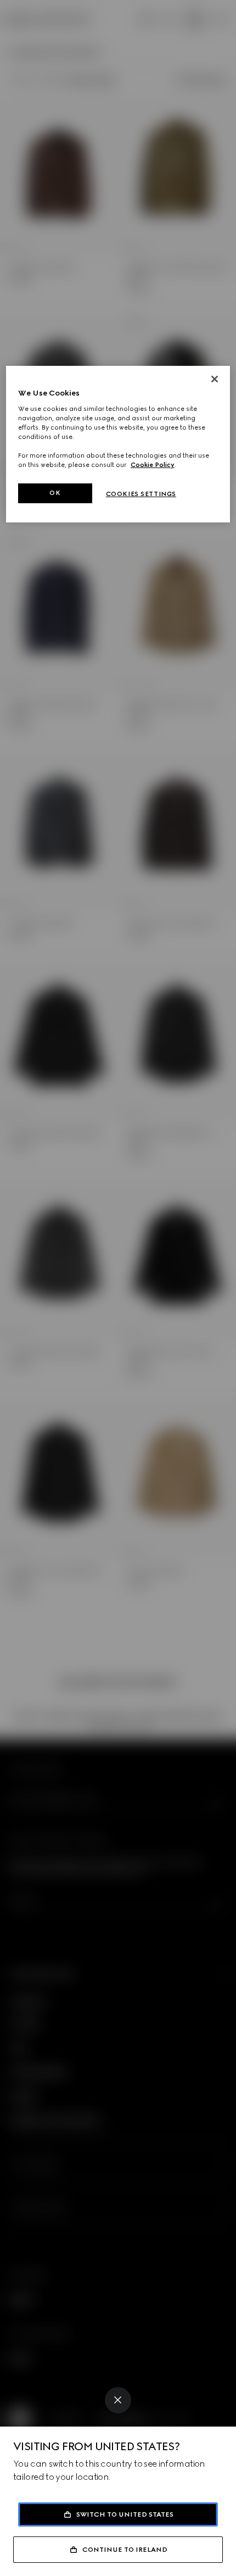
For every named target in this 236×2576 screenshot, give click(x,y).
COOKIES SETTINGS (141, 494)
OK (55, 493)
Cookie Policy (153, 465)
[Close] (118, 2400)
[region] (118, 444)
